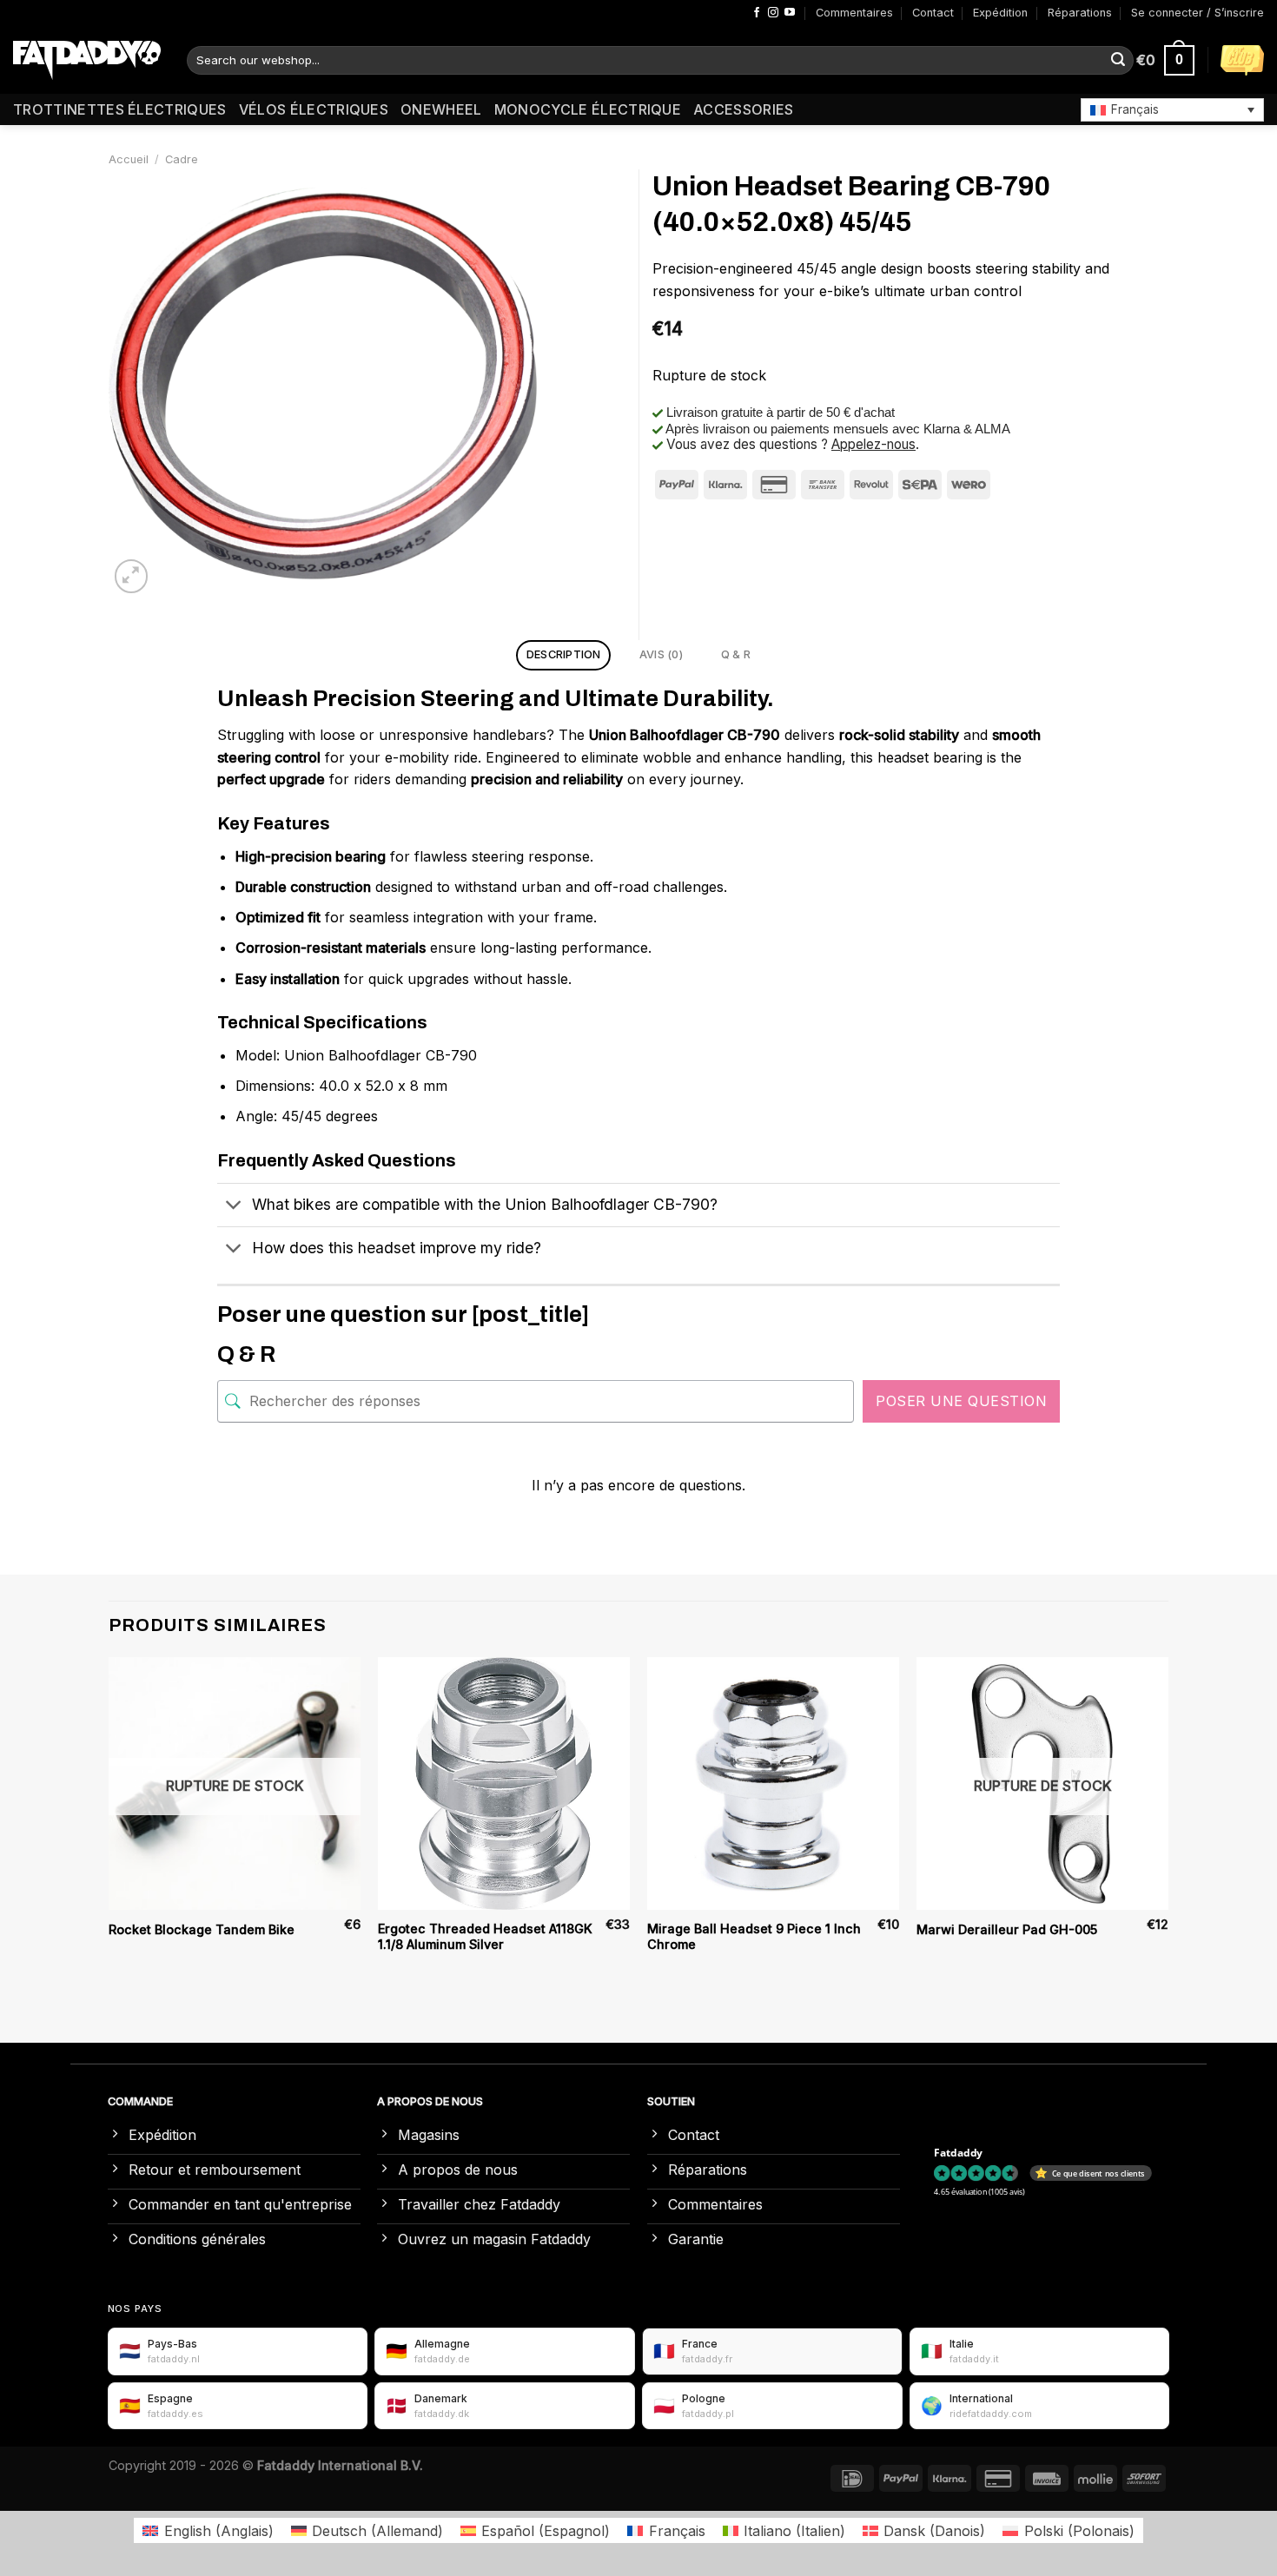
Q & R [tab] (736, 654)
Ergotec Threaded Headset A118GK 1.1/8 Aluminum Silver (485, 1937)
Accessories (744, 109)
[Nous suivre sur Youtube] (790, 13)
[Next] (1168, 1822)
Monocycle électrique (588, 109)
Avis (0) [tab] (661, 654)
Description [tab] (564, 654)
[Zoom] (132, 576)
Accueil (129, 159)
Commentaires (854, 13)
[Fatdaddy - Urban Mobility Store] (87, 61)
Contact (933, 13)
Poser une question (961, 1401)
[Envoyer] (1118, 61)
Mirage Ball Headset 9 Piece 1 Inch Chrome (754, 1937)
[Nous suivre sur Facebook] (757, 13)
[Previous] (109, 1822)
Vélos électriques (314, 109)
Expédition (1000, 13)
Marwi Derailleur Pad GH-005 (1007, 1929)
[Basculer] (234, 1207)
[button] (1172, 109)
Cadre (182, 159)
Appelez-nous (873, 444)
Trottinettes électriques (120, 109)
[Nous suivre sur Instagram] (773, 13)
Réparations (1080, 13)
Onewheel (441, 109)
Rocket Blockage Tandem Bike (202, 1929)
